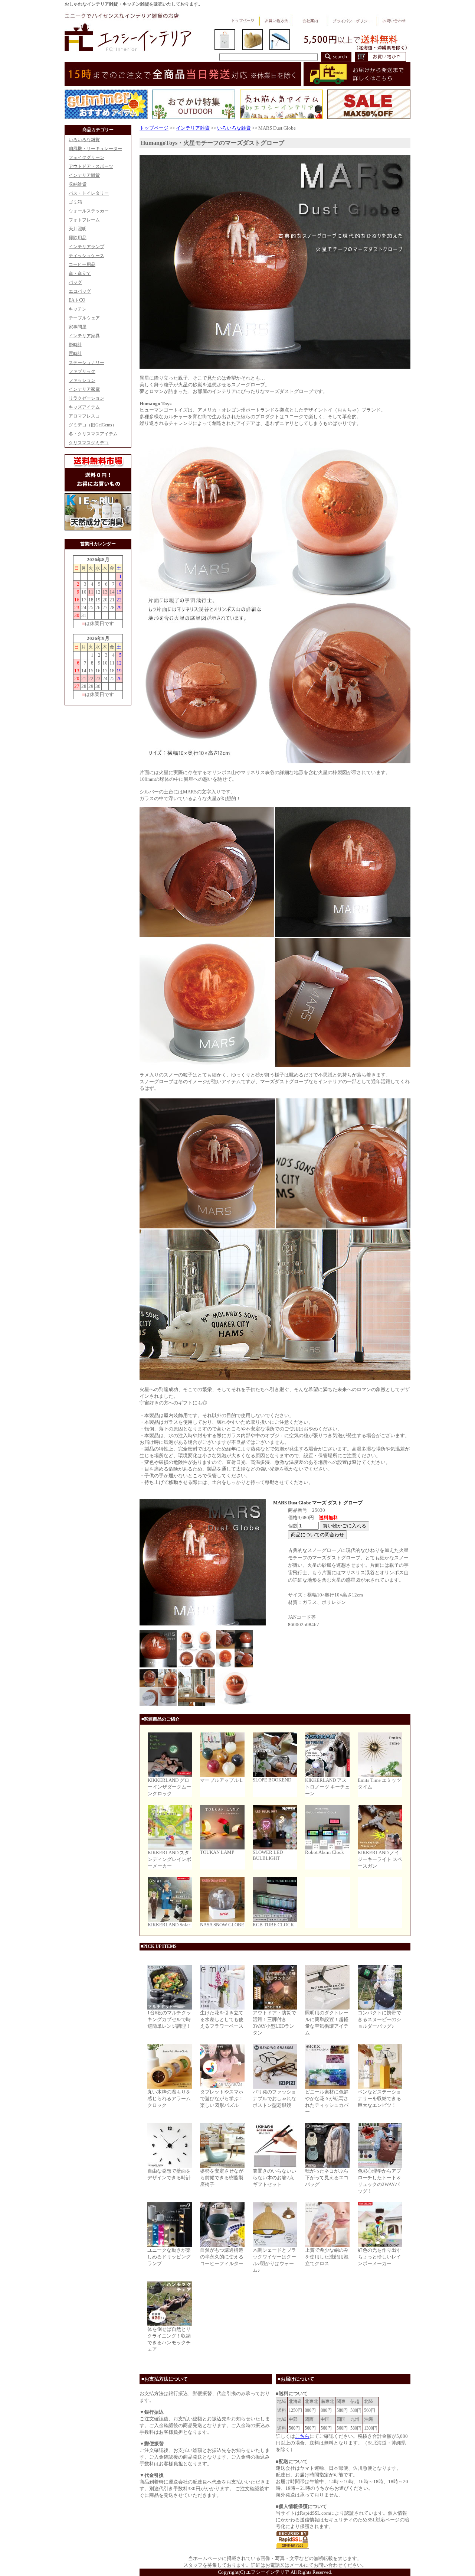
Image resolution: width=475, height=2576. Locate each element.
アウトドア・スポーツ (91, 166)
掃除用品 (78, 238)
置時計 (75, 354)
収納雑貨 (78, 184)
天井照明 (78, 229)
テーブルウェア (84, 318)
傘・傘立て (80, 273)
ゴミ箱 (75, 202)
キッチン (78, 309)
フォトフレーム (84, 220)
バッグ (75, 282)
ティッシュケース (86, 256)
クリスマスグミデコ (89, 443)
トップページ (154, 128)
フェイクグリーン (86, 157)
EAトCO (77, 300)
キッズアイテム (84, 407)
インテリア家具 (84, 336)
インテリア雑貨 (84, 175)
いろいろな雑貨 (84, 140)
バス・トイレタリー (89, 193)
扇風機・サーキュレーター (95, 149)
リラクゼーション (86, 398)
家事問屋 (78, 327)
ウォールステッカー (89, 211)
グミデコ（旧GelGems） (93, 425)
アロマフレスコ (84, 416)
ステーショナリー (86, 363)
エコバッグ (80, 291)
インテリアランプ (86, 247)
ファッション (82, 380)
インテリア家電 (84, 389)
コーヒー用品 (82, 264)
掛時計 (75, 345)
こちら (302, 2436)
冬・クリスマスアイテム (93, 434)
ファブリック (82, 371)
